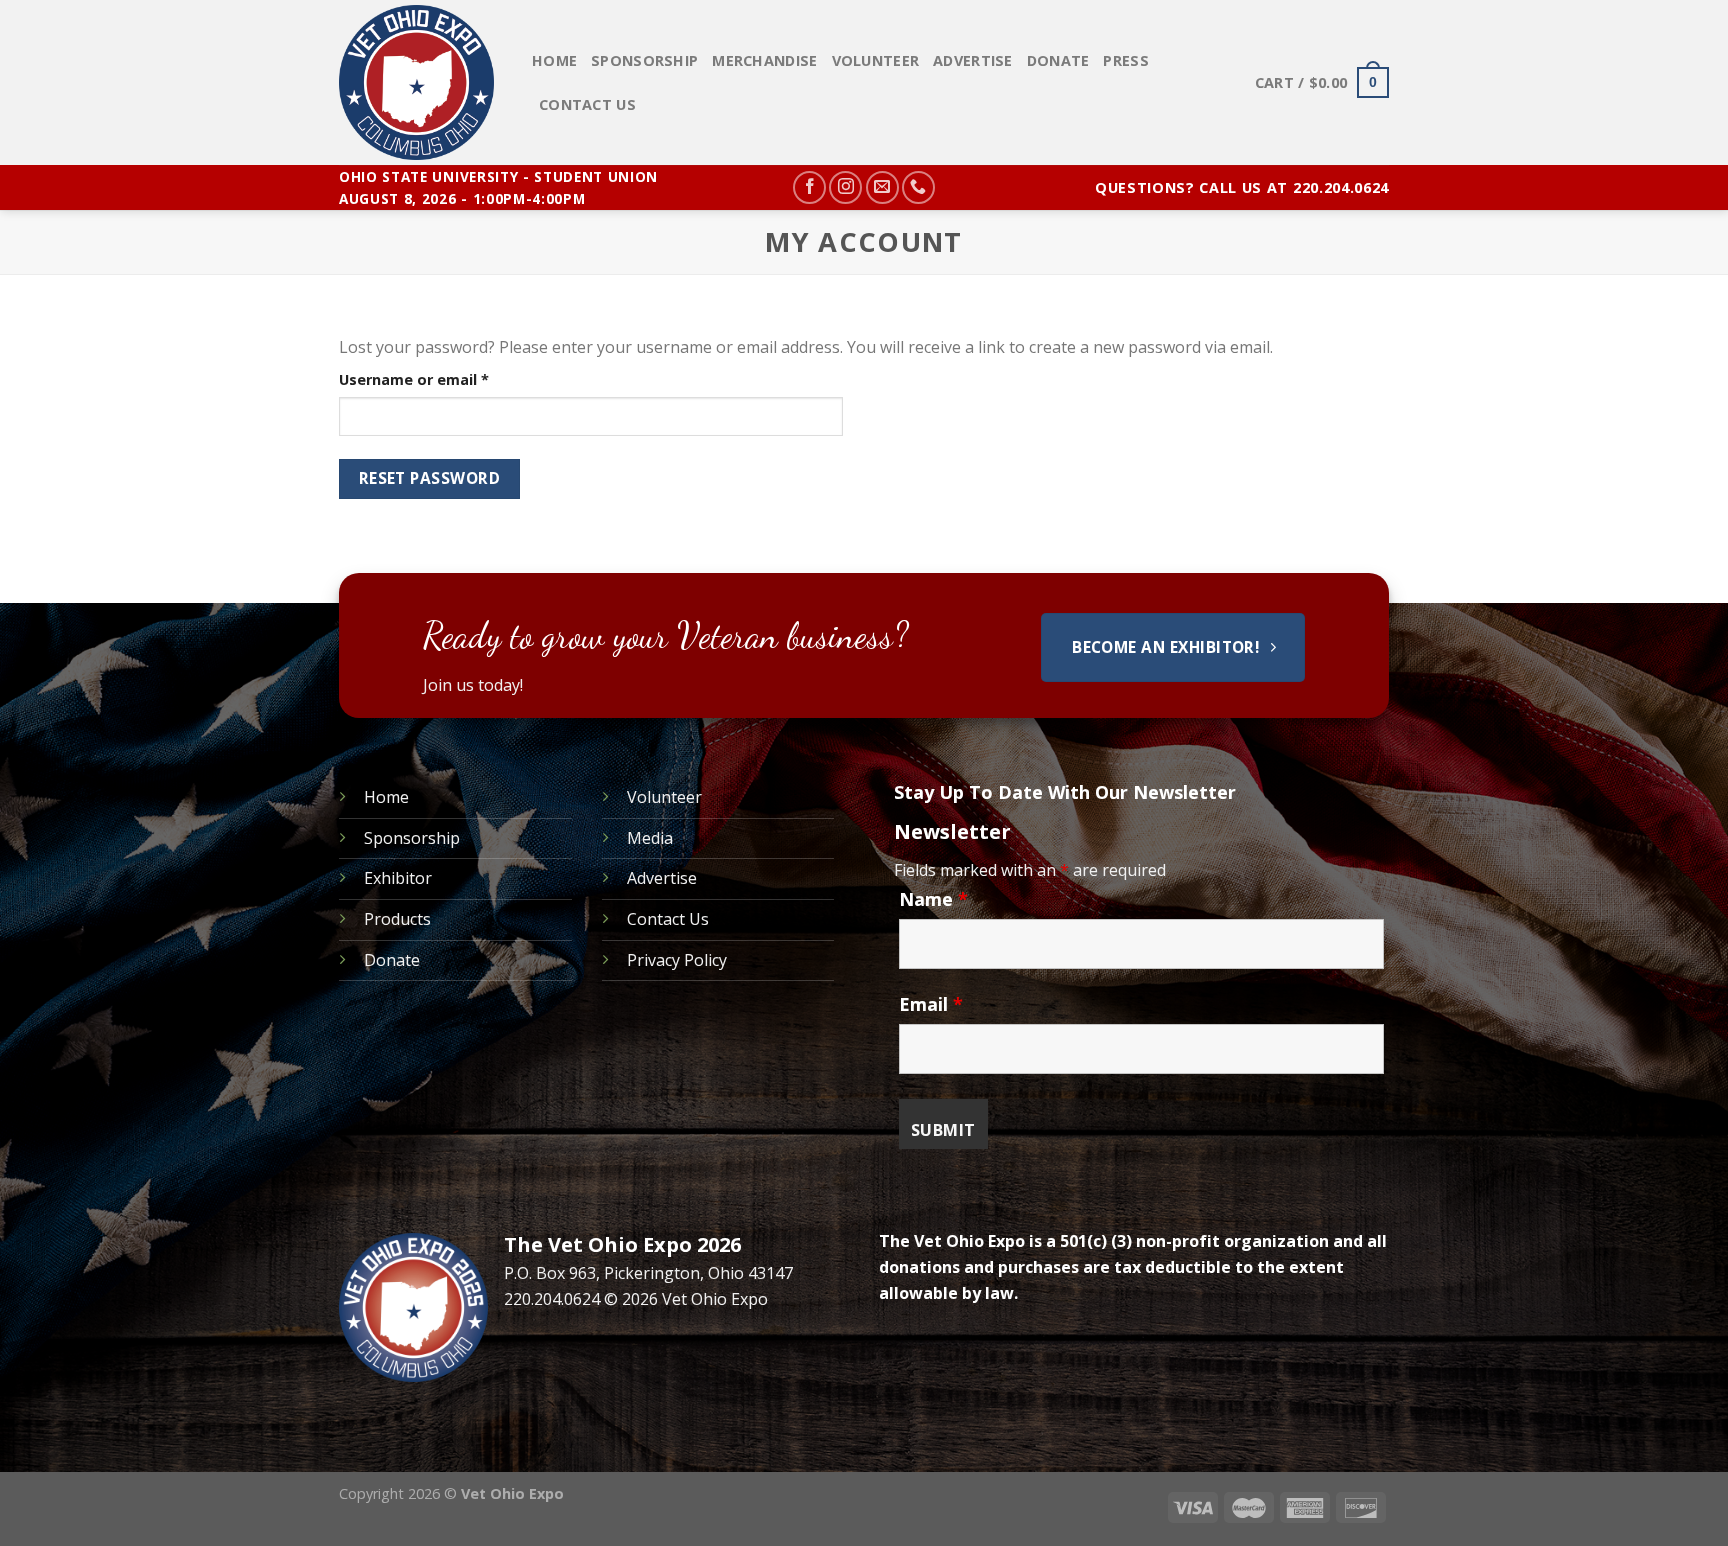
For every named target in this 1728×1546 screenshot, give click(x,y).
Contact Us (587, 104)
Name (933, 899)
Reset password (430, 478)
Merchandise (764, 60)
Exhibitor (398, 878)
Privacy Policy (677, 960)
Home (554, 60)
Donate (1058, 60)
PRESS (1125, 60)
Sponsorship (644, 60)
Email (931, 1004)
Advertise (973, 60)
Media (650, 838)
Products (397, 919)
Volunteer (876, 60)
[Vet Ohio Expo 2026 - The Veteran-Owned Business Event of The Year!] (420, 82)
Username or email (445, 379)
